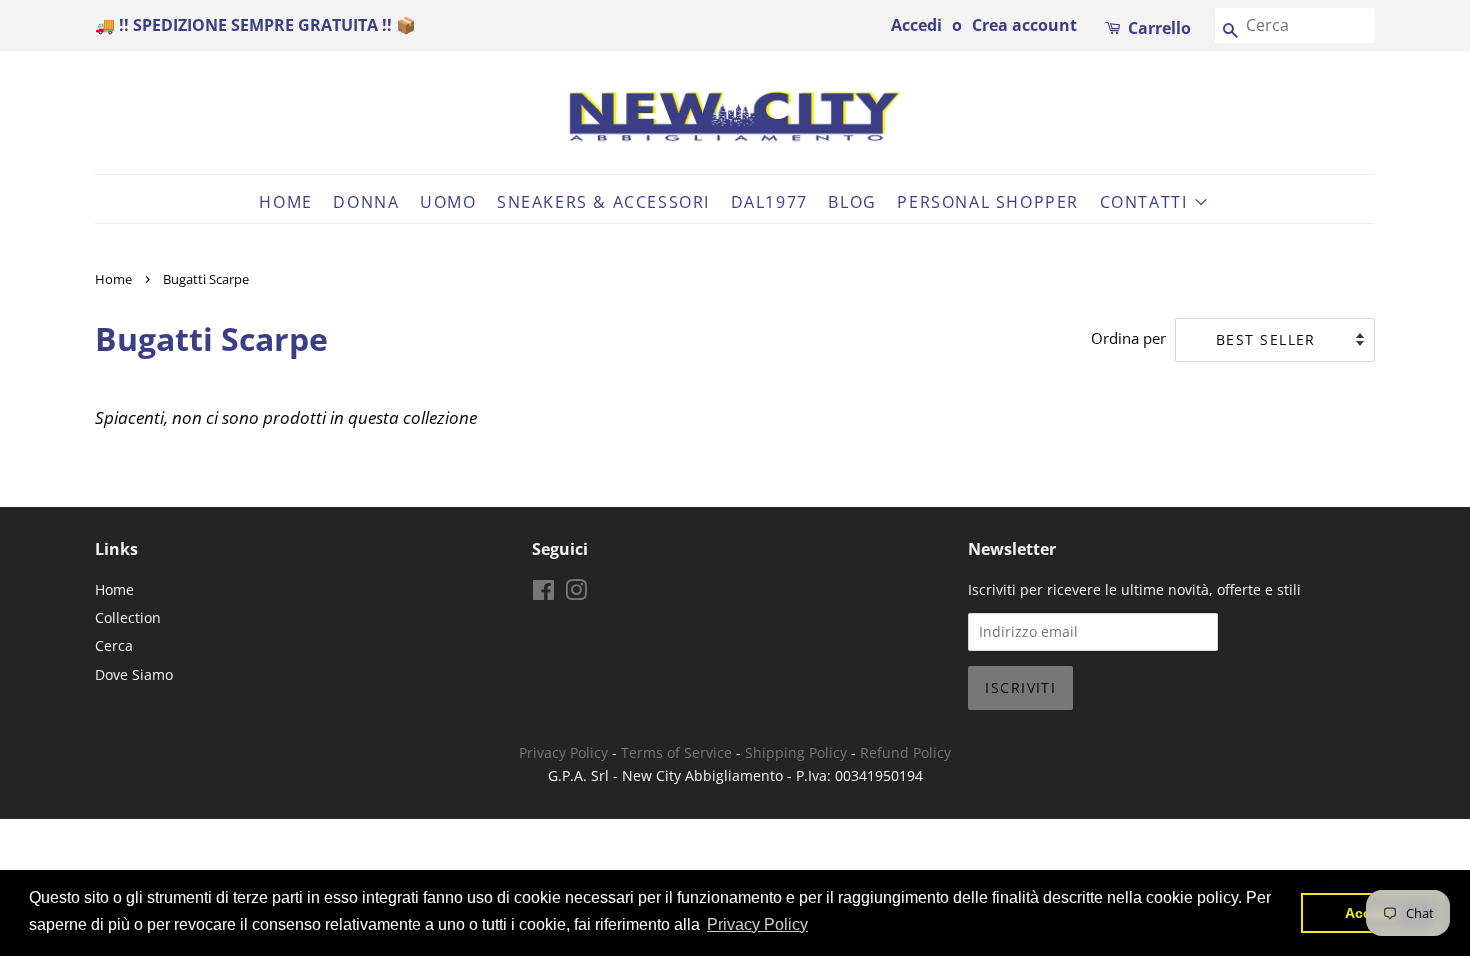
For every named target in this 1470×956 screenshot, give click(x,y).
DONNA (366, 202)
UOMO (448, 202)
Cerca (114, 645)
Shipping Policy (796, 752)
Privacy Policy (563, 752)
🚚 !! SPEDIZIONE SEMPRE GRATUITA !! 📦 (255, 25)
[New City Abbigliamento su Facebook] (543, 593)
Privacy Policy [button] (757, 924)
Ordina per (1128, 338)
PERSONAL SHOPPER (988, 202)
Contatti (1146, 202)
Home (285, 202)
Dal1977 (769, 202)
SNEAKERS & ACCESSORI (603, 202)
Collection (128, 617)
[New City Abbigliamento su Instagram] (576, 593)
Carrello (1159, 28)
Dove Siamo (134, 674)
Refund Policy (905, 752)
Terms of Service (676, 752)
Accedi (916, 25)
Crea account (1024, 25)
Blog (852, 202)
